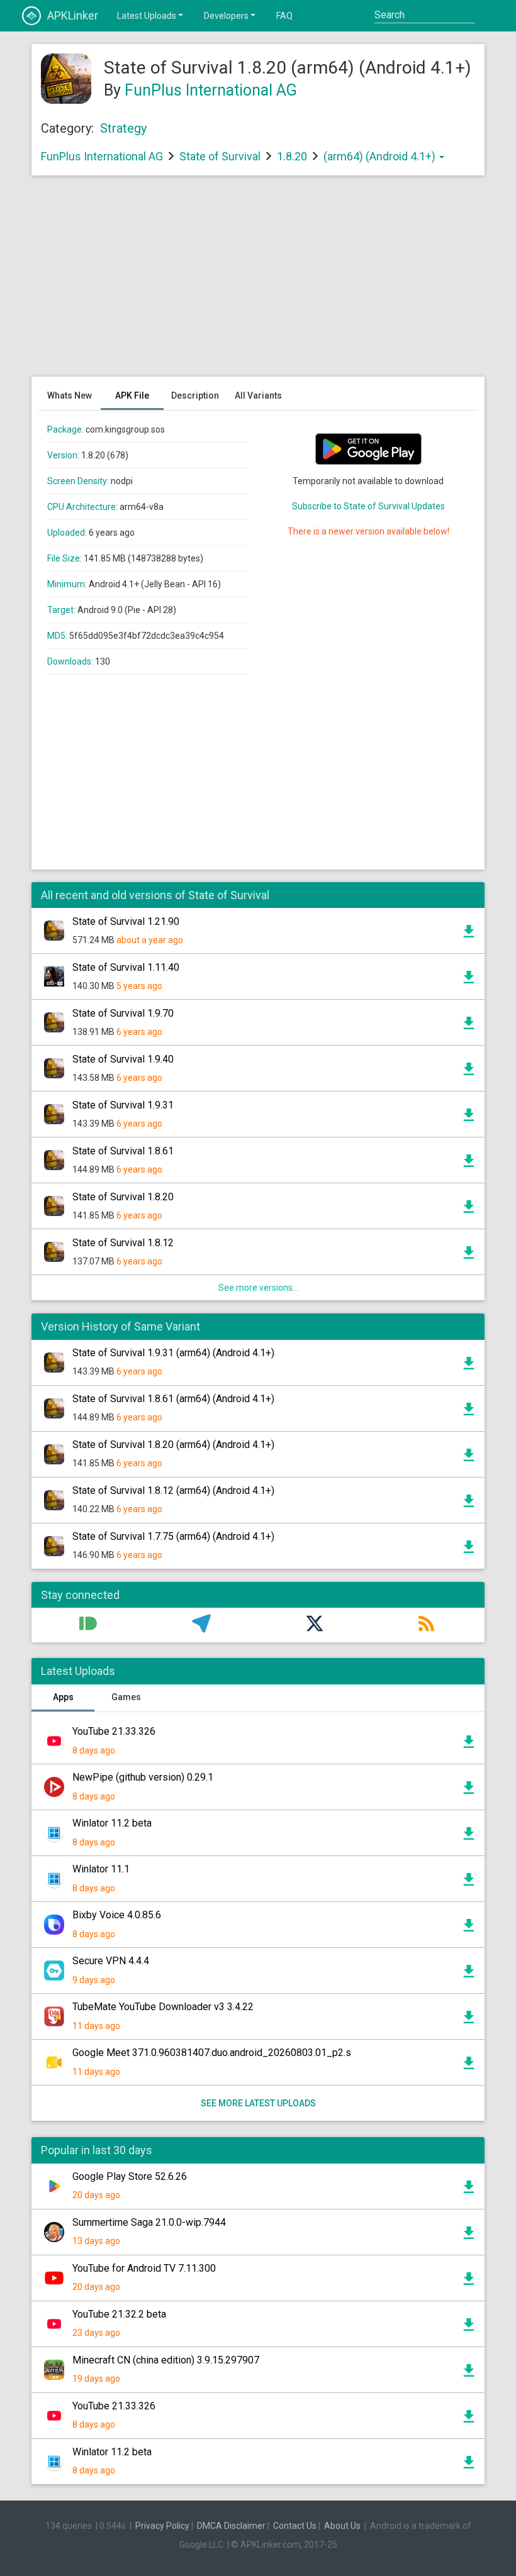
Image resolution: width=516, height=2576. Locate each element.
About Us (342, 2526)
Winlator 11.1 (101, 1869)
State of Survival (220, 156)
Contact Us (295, 2526)
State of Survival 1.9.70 (123, 1013)
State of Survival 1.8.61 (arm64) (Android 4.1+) (173, 1399)
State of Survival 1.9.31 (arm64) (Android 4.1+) (173, 1353)
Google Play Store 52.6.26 (130, 2176)
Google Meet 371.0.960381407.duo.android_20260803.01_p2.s (212, 2053)
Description (195, 395)
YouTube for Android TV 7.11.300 (144, 2268)
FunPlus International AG (211, 90)
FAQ (284, 16)
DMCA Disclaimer (231, 2526)
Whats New (70, 395)
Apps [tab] (63, 1697)
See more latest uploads (258, 2103)
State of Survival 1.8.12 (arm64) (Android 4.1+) (173, 1490)
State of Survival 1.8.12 (123, 1243)
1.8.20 (293, 156)
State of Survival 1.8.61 (123, 1151)
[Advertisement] (258, 282)
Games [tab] (126, 1697)
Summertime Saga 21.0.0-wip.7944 (149, 2222)
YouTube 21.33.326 (114, 1731)
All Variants (258, 395)
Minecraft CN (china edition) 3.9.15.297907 (166, 2360)
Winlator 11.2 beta (112, 1823)
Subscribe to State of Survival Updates (368, 506)
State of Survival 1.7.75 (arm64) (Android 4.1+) (173, 1536)
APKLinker (73, 15)
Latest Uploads (147, 16)
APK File (132, 395)
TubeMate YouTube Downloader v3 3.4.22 (163, 2007)
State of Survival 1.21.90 (126, 921)
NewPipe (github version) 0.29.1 (143, 1777)
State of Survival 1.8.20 (123, 1197)
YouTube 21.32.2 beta (119, 2314)
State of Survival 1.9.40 (123, 1059)
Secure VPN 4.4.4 (111, 1961)
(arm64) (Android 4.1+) (381, 156)
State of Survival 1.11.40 (126, 967)
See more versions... (258, 1288)
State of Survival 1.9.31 (123, 1105)
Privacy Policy (162, 2526)
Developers (226, 16)
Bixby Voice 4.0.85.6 (117, 1915)
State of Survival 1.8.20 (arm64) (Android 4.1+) (173, 1445)
